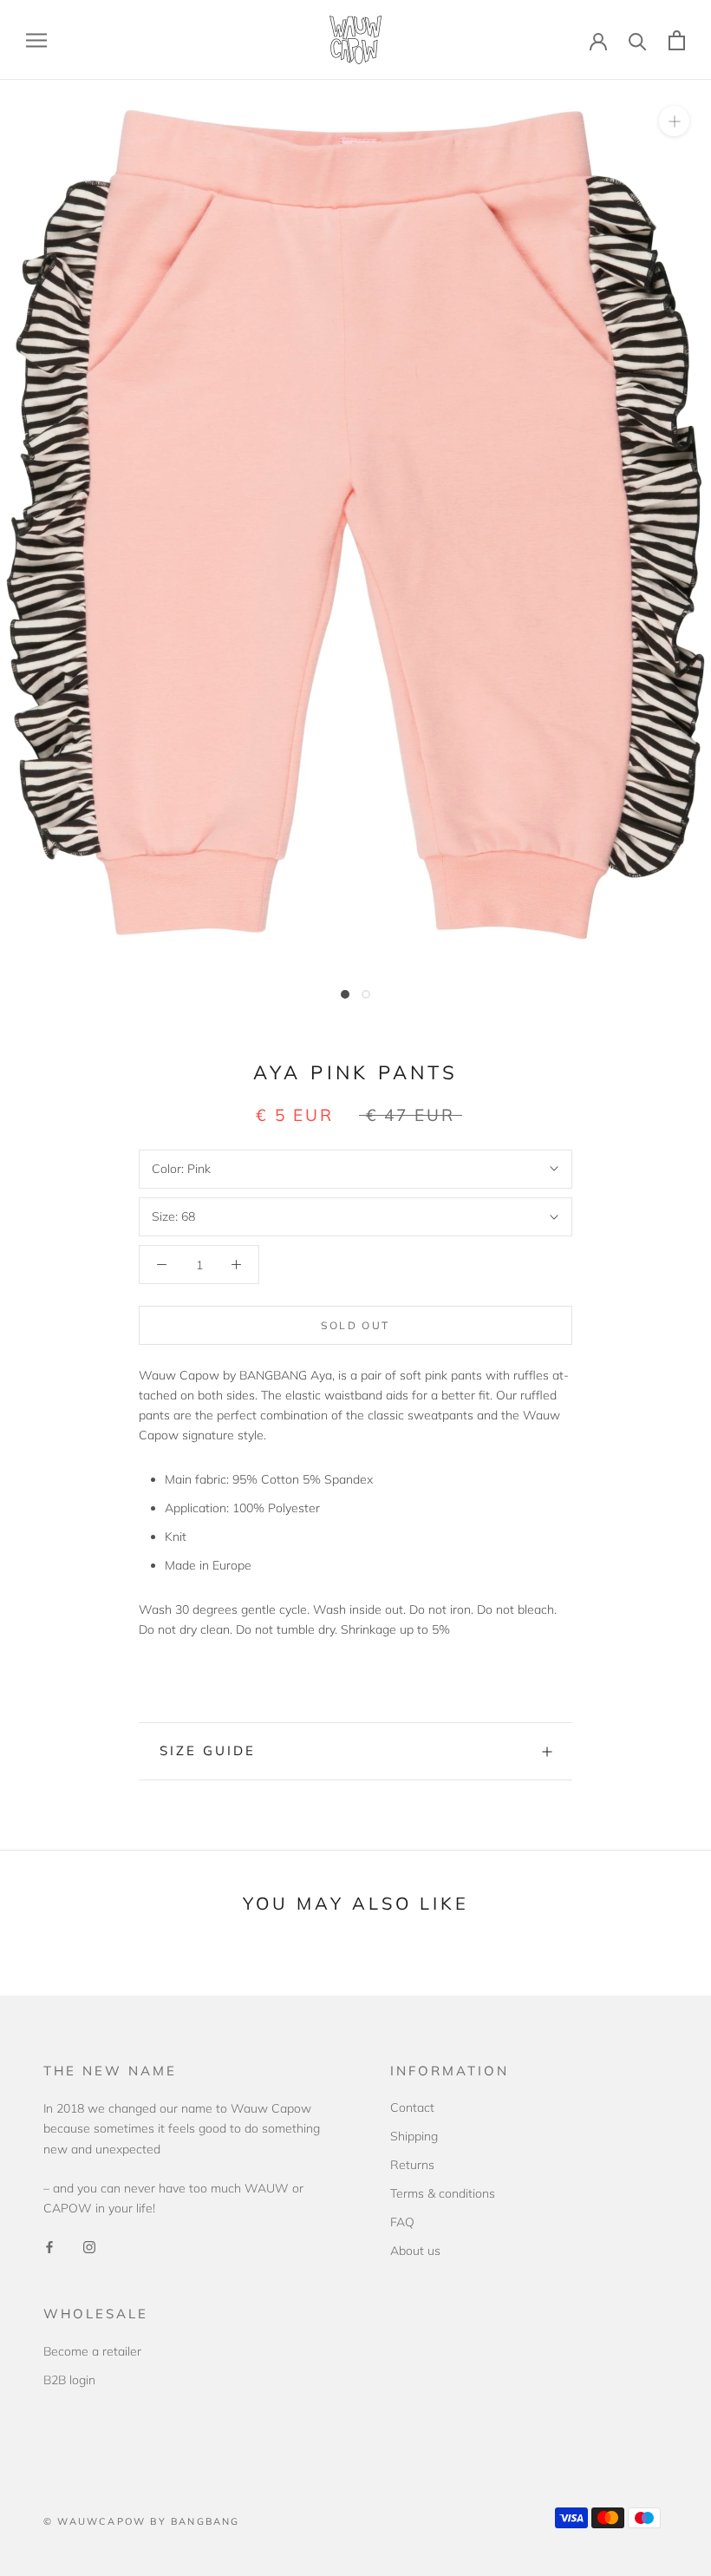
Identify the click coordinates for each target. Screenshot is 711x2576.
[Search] (638, 40)
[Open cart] (677, 40)
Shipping (414, 2136)
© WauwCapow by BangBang (142, 2521)
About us (415, 2251)
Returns (412, 2165)
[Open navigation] (36, 40)
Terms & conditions (443, 2193)
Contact (412, 2107)
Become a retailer (92, 2351)
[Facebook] (49, 2246)
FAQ (402, 2222)
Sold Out (355, 1325)
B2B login (69, 2380)
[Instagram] (89, 2246)
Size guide (208, 1750)
